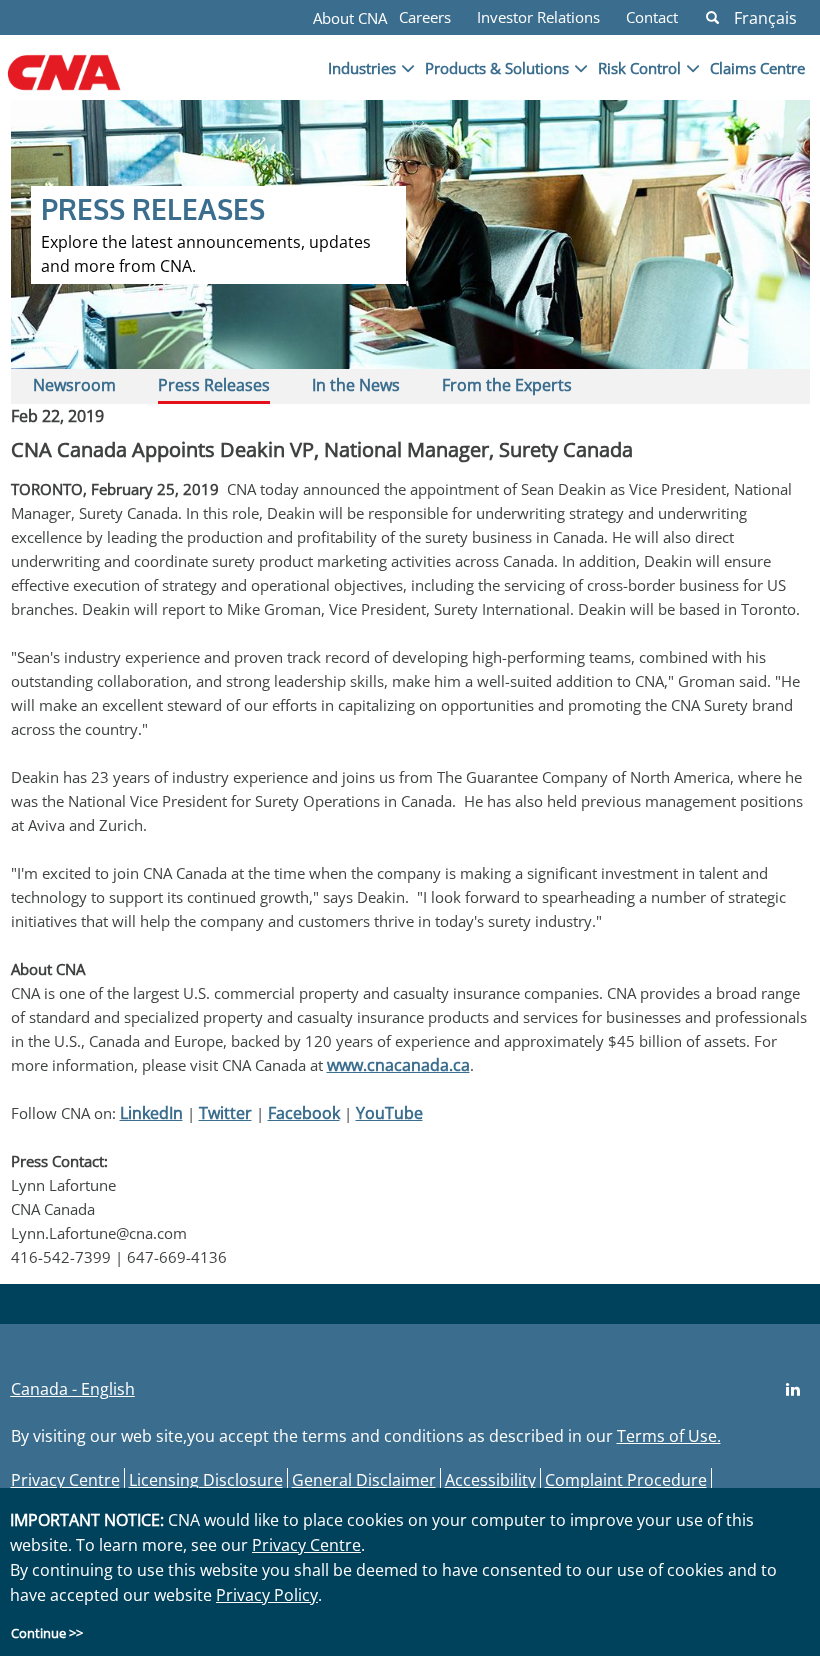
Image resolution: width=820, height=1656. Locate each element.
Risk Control (639, 68)
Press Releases (214, 385)
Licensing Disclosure (206, 1480)
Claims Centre (757, 68)
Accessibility (490, 1480)
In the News (356, 385)
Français (765, 18)
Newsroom (74, 385)
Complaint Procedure (626, 1480)
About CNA (350, 18)
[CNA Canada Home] (97, 83)
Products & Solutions (497, 68)
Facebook (304, 1113)
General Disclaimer (364, 1480)
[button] (712, 17)
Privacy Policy (267, 1595)
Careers (425, 17)
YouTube (389, 1113)
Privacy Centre (65, 1480)
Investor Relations (538, 17)
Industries (362, 68)
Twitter (225, 1113)
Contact (652, 17)
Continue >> (47, 1633)
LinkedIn (151, 1113)
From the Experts (507, 385)
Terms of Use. (669, 1436)
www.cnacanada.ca (398, 1065)
